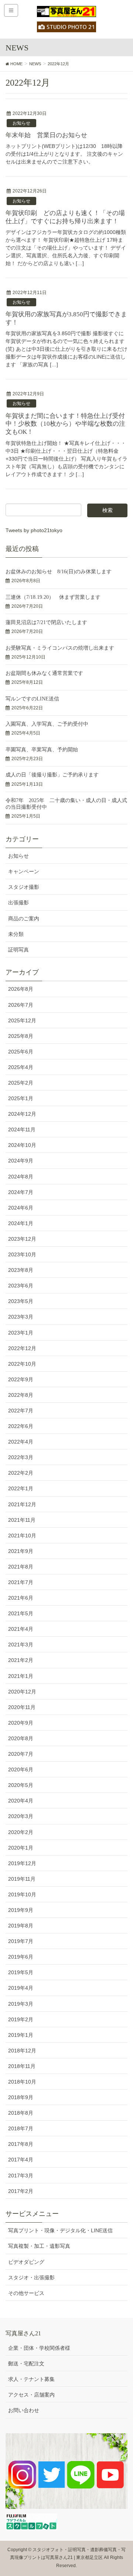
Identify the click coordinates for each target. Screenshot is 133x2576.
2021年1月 (21, 1676)
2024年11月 (22, 1129)
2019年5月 (21, 1972)
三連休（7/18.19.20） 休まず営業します (53, 597)
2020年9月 (21, 1723)
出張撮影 (18, 903)
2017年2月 (21, 2191)
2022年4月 (21, 1442)
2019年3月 (21, 2004)
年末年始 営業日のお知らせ (46, 135)
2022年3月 (21, 1457)
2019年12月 (22, 1863)
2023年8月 (21, 1270)
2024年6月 (21, 1208)
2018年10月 (22, 2082)
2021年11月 (22, 1520)
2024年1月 (21, 1223)
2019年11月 (22, 1879)
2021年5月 (21, 1613)
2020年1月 (21, 1848)
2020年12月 (22, 1692)
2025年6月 (21, 1052)
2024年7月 (21, 1192)
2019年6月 (21, 1957)
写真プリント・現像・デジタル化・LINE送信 (60, 2230)
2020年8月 (21, 1738)
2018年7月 (21, 2128)
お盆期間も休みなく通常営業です (44, 673)
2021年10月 (22, 1536)
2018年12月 (22, 2051)
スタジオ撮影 (24, 887)
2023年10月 (22, 1254)
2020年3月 (21, 1816)
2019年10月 (22, 1894)
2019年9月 (21, 1910)
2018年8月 (21, 2113)
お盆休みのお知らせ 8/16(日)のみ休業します (59, 572)
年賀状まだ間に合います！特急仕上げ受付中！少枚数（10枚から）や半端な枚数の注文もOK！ (65, 424)
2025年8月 (21, 1036)
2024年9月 (21, 1161)
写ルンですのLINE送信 (32, 699)
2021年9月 (21, 1551)
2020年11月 (22, 1707)
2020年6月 (21, 1769)
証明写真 (18, 950)
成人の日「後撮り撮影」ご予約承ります (52, 775)
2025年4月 (21, 1067)
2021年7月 (21, 1582)
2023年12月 (22, 1239)
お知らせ (21, 123)
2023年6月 (21, 1286)
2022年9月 (21, 1379)
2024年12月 (22, 1114)
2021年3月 (21, 1645)
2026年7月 (21, 1005)
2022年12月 (22, 1348)
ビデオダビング (26, 2262)
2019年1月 (21, 2035)
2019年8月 (21, 1926)
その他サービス (26, 2293)
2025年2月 (21, 1083)
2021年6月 (21, 1598)
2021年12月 (22, 1504)
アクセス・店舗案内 (31, 2395)
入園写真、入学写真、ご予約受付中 (47, 724)
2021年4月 (21, 1629)
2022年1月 (21, 1488)
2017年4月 (21, 2160)
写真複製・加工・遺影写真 (39, 2246)
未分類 (16, 934)
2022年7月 (21, 1411)
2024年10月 (22, 1145)
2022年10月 (22, 1364)
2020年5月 (21, 1785)
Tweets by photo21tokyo (34, 530)
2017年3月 (21, 2176)
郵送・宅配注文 (26, 2364)
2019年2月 (21, 2019)
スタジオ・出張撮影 (31, 2277)
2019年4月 (21, 1988)
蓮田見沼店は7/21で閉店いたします (46, 622)
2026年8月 (21, 989)
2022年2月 (21, 1473)
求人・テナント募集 (31, 2379)
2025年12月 (22, 1020)
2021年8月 (21, 1567)
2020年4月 (21, 1801)
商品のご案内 (24, 918)
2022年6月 (21, 1426)
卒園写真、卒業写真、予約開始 (42, 750)
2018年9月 (21, 2097)
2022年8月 (21, 1395)
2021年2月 (21, 1660)
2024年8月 (21, 1177)
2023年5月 (21, 1301)
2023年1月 (21, 1333)
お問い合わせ (24, 2410)
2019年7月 (21, 1941)
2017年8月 (21, 2144)
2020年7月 (21, 1754)
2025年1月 (21, 1098)
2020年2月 (21, 1832)
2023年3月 (21, 1317)
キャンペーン (24, 871)
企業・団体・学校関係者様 (39, 2348)
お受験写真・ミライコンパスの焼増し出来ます (60, 648)
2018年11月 (22, 2066)
